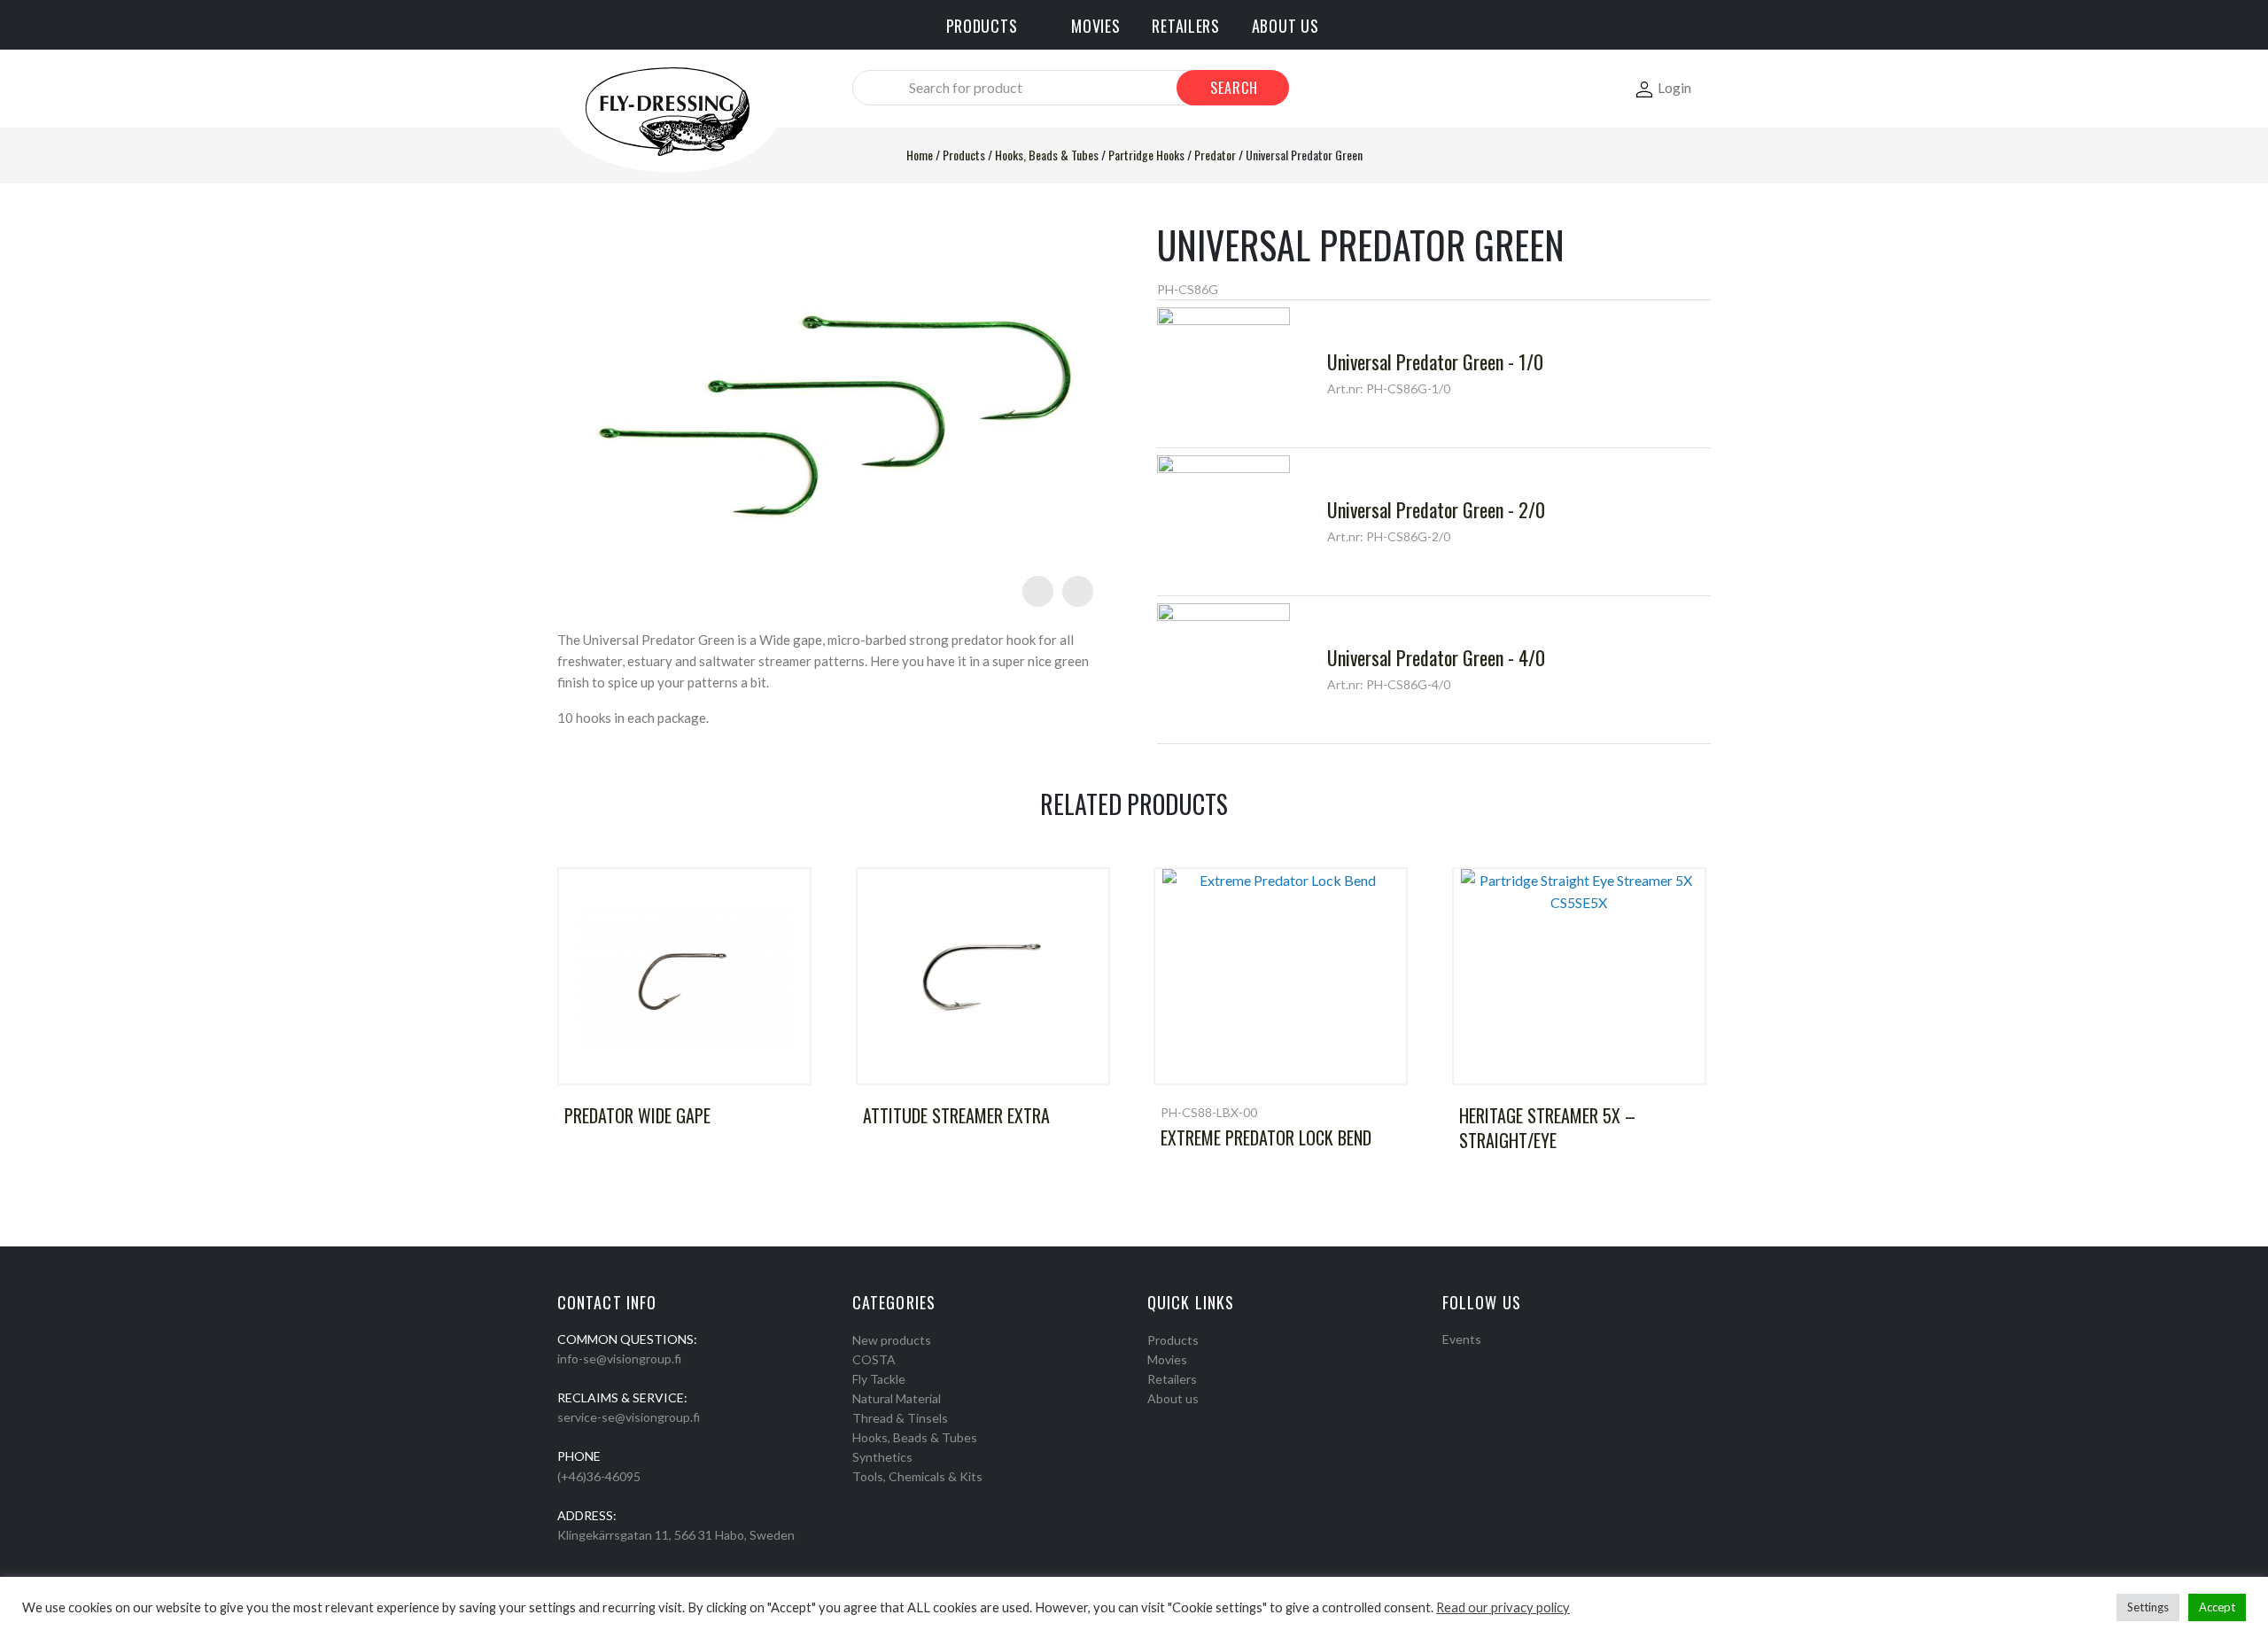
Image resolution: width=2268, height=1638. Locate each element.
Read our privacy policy (1503, 1607)
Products (964, 155)
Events (1462, 1339)
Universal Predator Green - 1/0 (1435, 361)
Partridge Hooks (1146, 155)
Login (1674, 87)
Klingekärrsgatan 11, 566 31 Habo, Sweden (676, 1535)
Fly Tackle (879, 1379)
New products (892, 1340)
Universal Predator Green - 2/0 (1436, 509)
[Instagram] (1472, 1362)
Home (920, 155)
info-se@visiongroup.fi (619, 1359)
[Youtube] (1495, 1362)
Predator (1215, 155)
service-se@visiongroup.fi (629, 1417)
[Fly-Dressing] (667, 110)
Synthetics (882, 1457)
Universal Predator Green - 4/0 (1436, 657)
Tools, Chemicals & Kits (917, 1476)
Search (1234, 88)
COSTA (874, 1359)
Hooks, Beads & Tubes (1047, 155)
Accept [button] (2217, 1607)
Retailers (1172, 1379)
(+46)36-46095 (599, 1476)
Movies (1167, 1359)
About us (1173, 1398)
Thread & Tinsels (900, 1418)
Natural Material (897, 1398)
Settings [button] (2148, 1607)
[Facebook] (1449, 1362)
